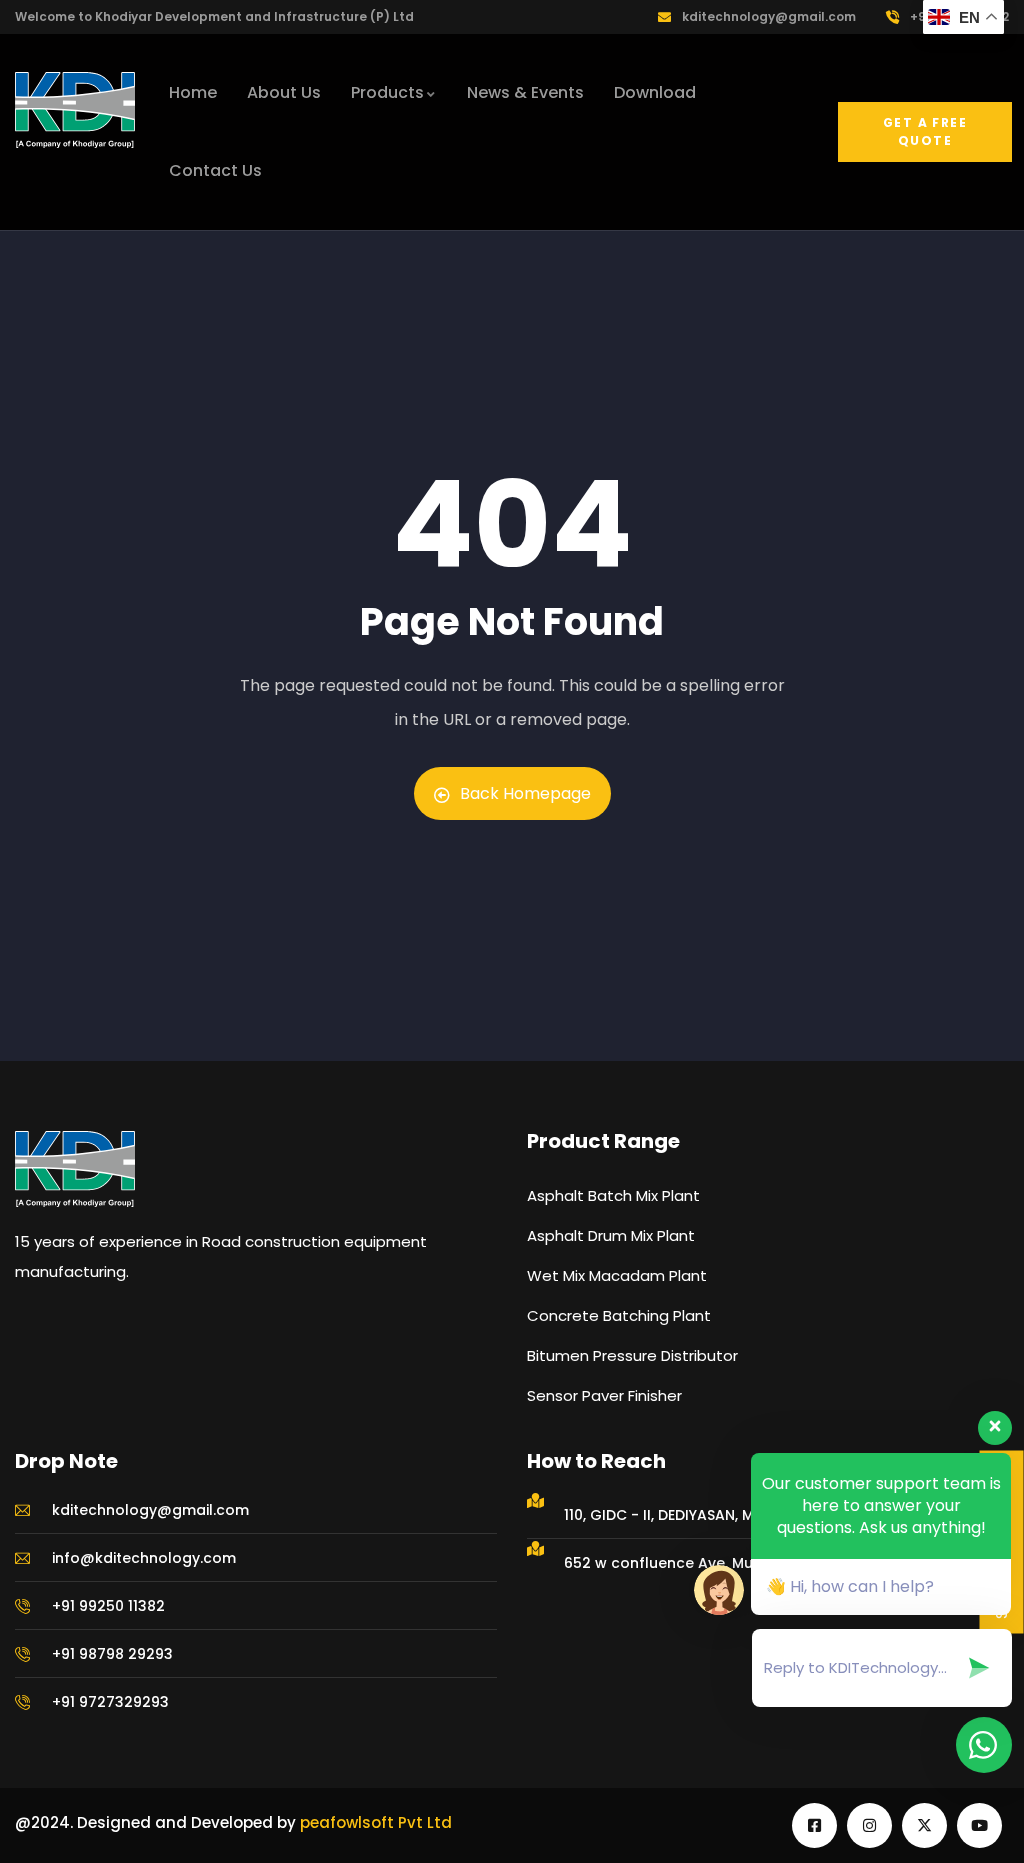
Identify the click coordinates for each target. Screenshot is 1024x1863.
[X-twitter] (924, 1825)
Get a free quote (925, 131)
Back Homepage (525, 793)
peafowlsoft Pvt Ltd (376, 1822)
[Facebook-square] (814, 1825)
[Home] (75, 110)
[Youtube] (979, 1825)
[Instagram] (869, 1825)
